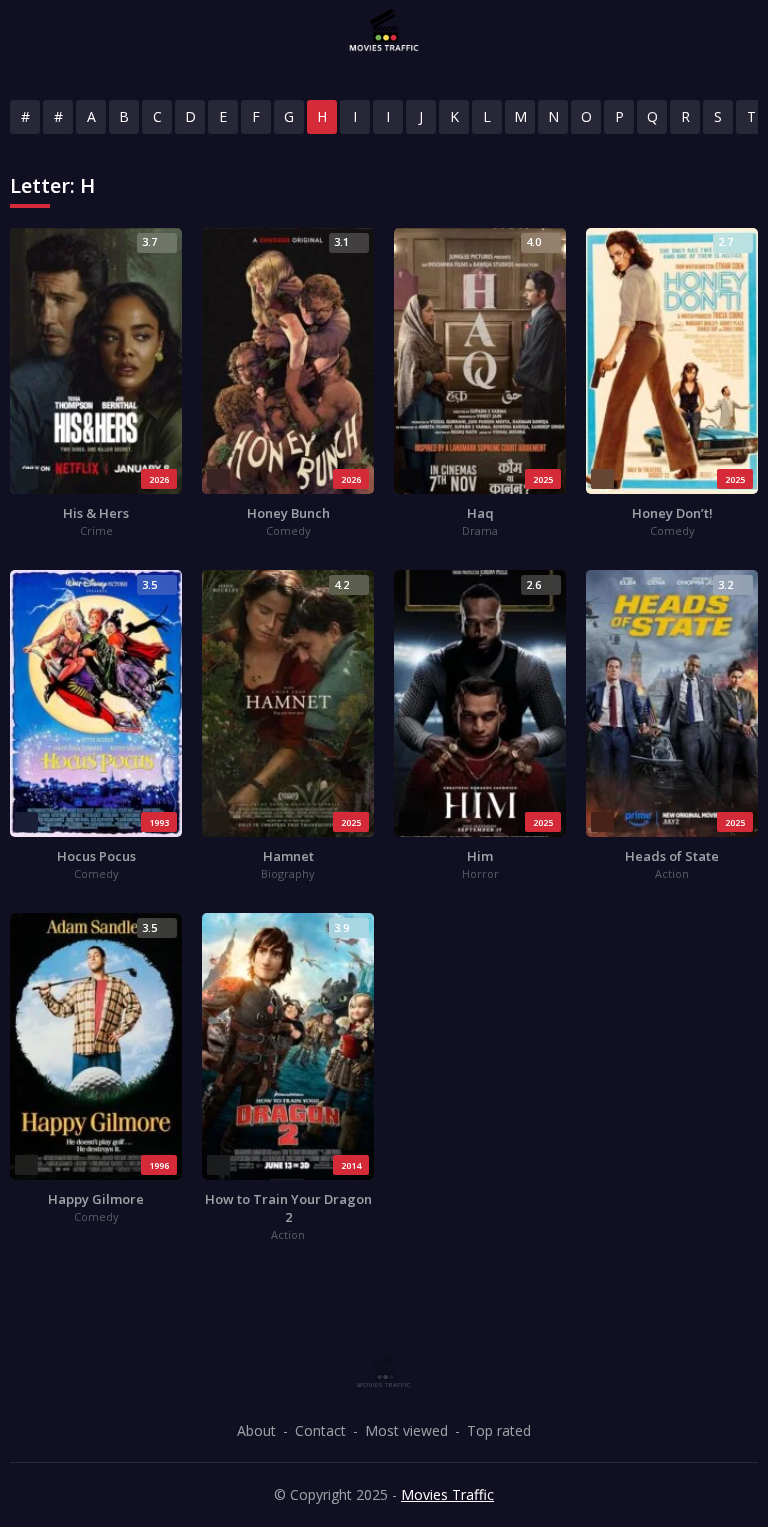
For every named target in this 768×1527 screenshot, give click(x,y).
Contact (320, 1430)
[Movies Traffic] (384, 30)
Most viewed (406, 1430)
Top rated (499, 1430)
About (256, 1430)
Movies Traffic (447, 1494)
